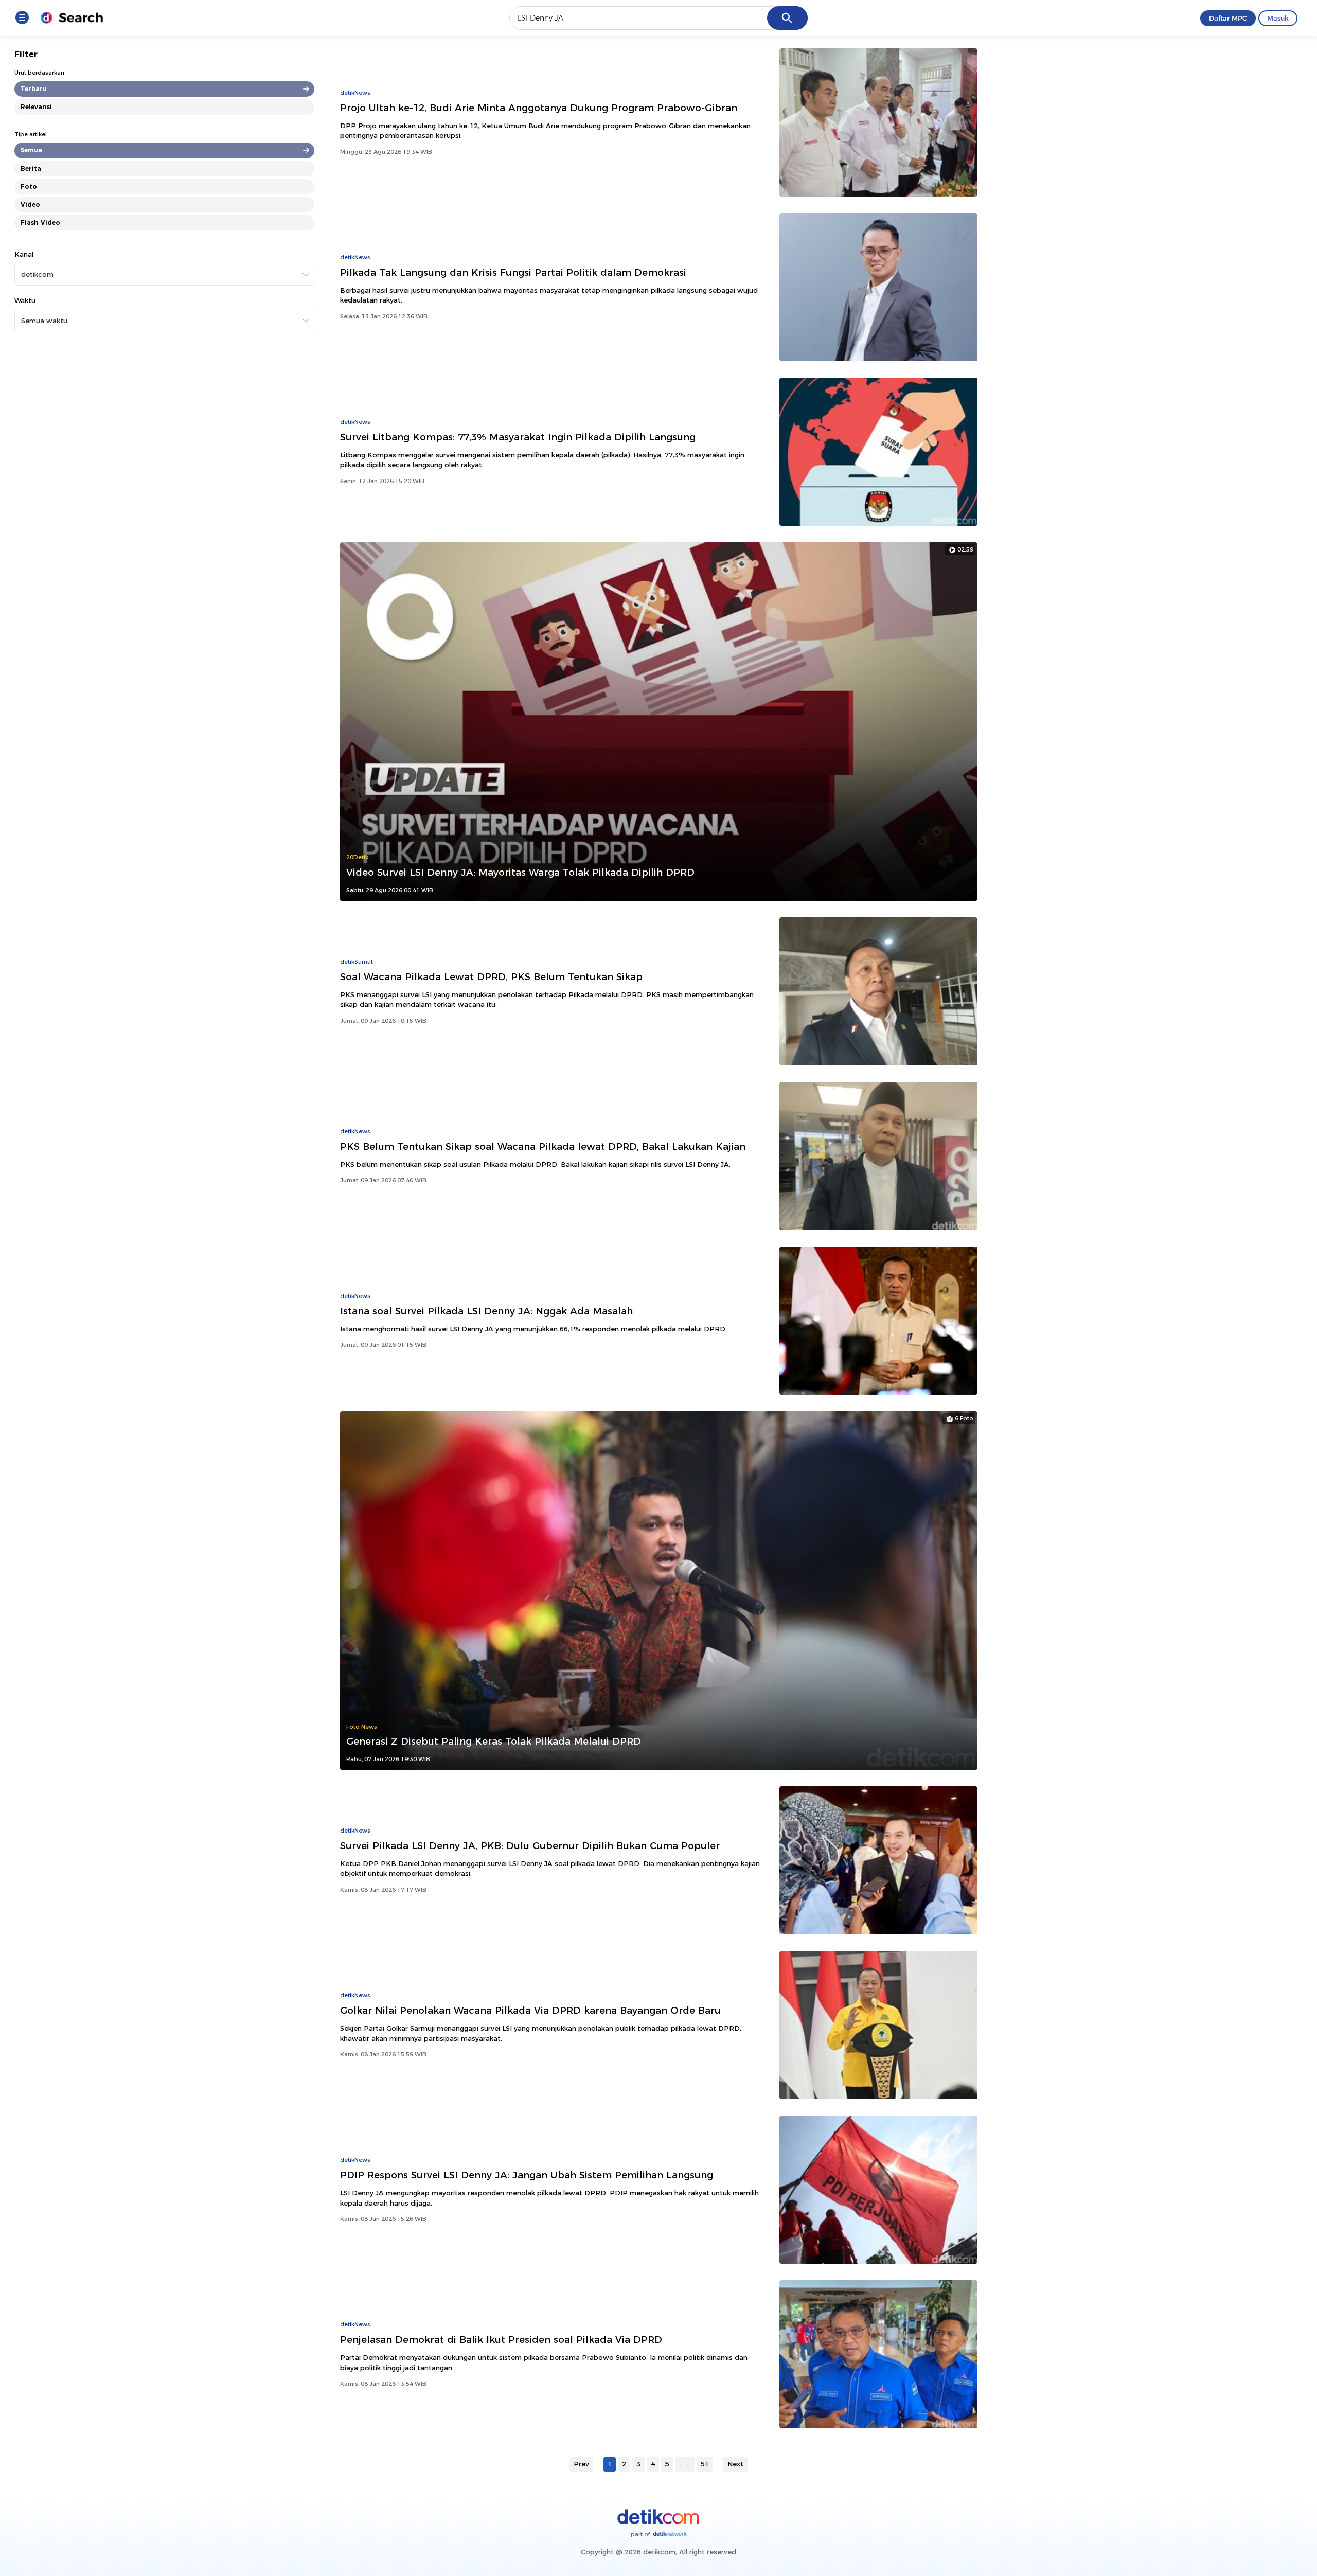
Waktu (25, 300)
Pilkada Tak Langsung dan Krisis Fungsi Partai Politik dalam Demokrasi (513, 272)
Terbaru (34, 89)
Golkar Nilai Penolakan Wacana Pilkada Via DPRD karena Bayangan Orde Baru (530, 2010)
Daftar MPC (1228, 18)
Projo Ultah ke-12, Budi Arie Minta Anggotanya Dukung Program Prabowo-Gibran (539, 108)
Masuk (1278, 18)
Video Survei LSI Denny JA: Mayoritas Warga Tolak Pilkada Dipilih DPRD (520, 872)
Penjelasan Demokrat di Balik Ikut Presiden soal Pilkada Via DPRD (501, 2340)
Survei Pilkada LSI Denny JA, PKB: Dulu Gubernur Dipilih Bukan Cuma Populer (530, 1846)
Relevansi (36, 107)
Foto (29, 186)
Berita (31, 168)
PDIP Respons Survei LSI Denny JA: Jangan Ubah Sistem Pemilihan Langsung (527, 2175)
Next (735, 2464)
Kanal (24, 254)
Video (30, 205)
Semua (31, 150)
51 (705, 2464)
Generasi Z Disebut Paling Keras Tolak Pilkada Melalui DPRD (494, 1741)
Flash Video (40, 223)
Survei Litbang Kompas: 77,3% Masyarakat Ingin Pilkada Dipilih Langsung (518, 437)
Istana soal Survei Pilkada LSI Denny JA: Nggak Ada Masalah (486, 1311)
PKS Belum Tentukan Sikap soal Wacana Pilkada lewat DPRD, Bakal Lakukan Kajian (543, 1147)
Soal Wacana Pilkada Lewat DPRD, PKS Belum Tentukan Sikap (491, 977)
